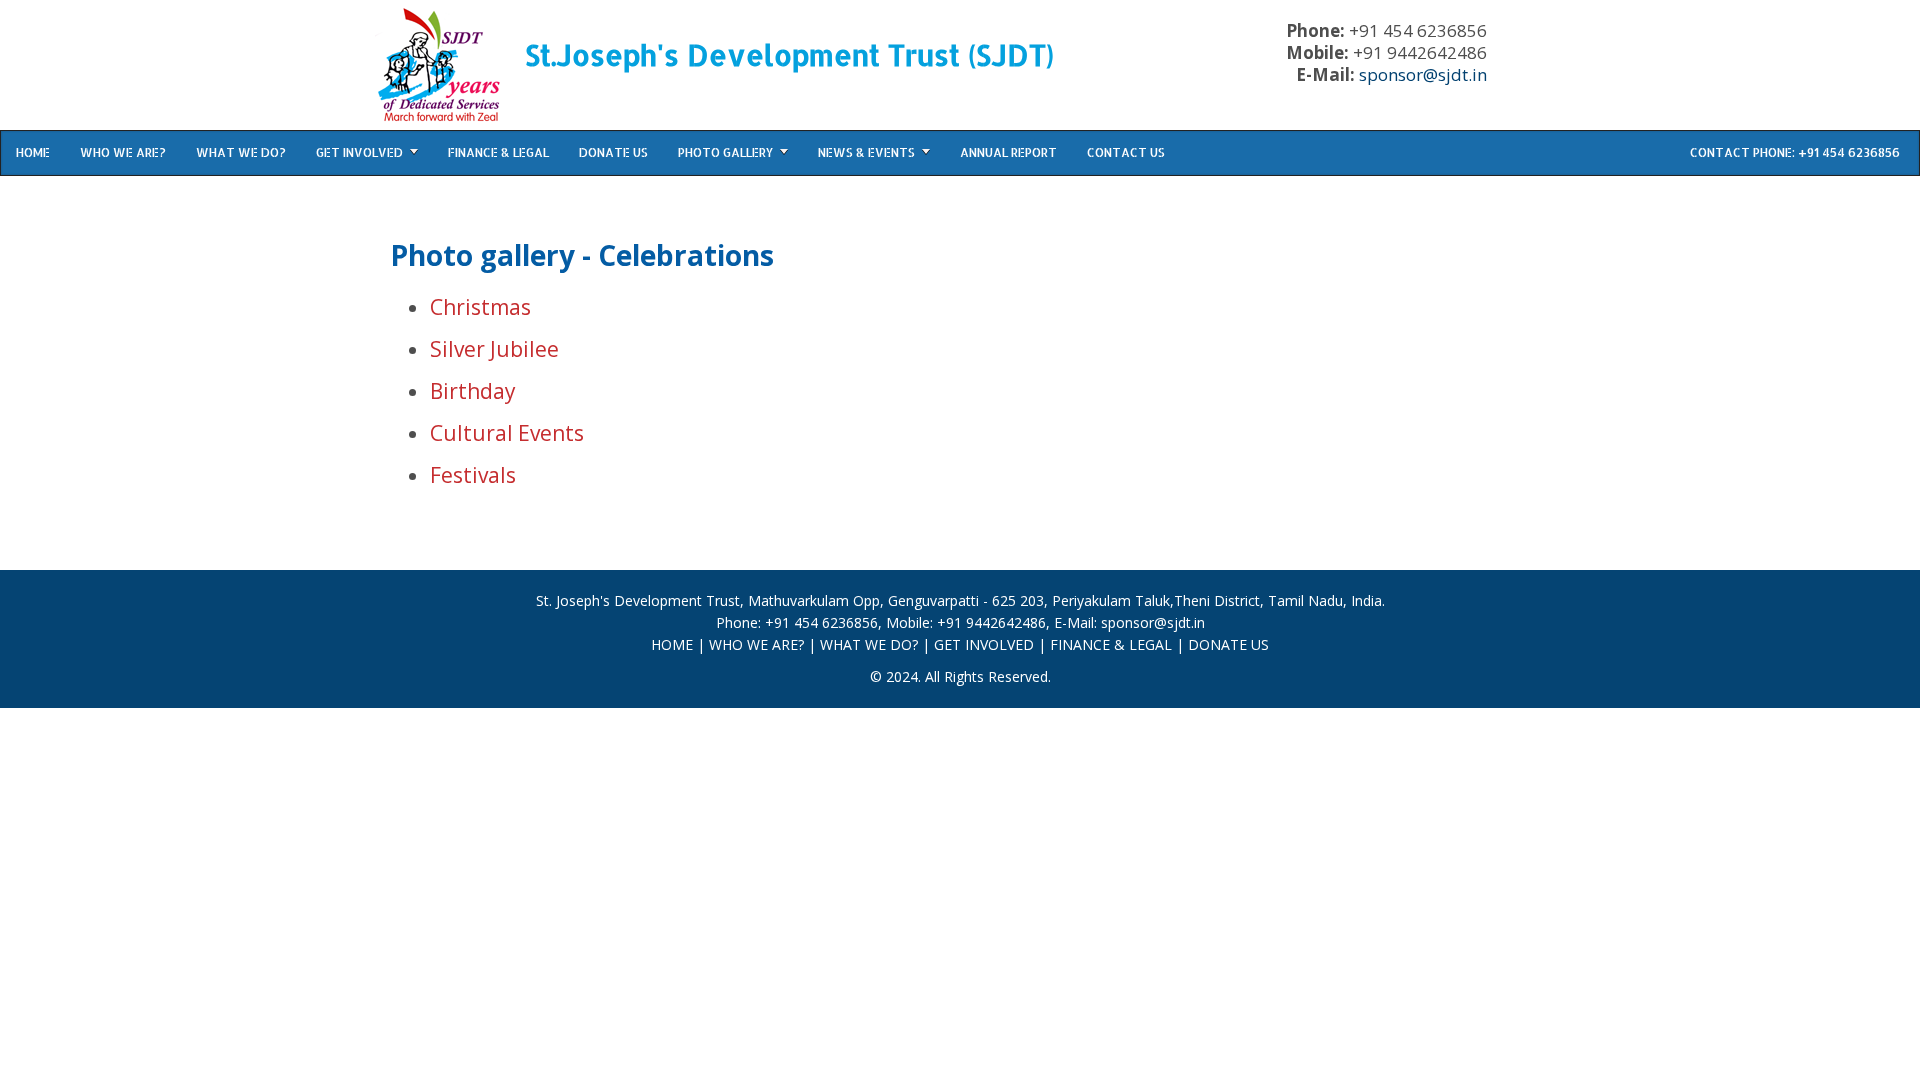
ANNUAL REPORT (1008, 152)
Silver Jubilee (494, 349)
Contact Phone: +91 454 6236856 (1795, 152)
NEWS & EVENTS (866, 152)
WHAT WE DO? (241, 152)
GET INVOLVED (359, 152)
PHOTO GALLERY (725, 152)
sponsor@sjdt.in (1423, 74)
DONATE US (613, 152)
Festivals (473, 475)
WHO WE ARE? (123, 152)
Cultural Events (507, 433)
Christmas (480, 307)
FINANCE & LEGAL (498, 152)
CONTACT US (1126, 152)
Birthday (473, 391)
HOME (33, 152)
